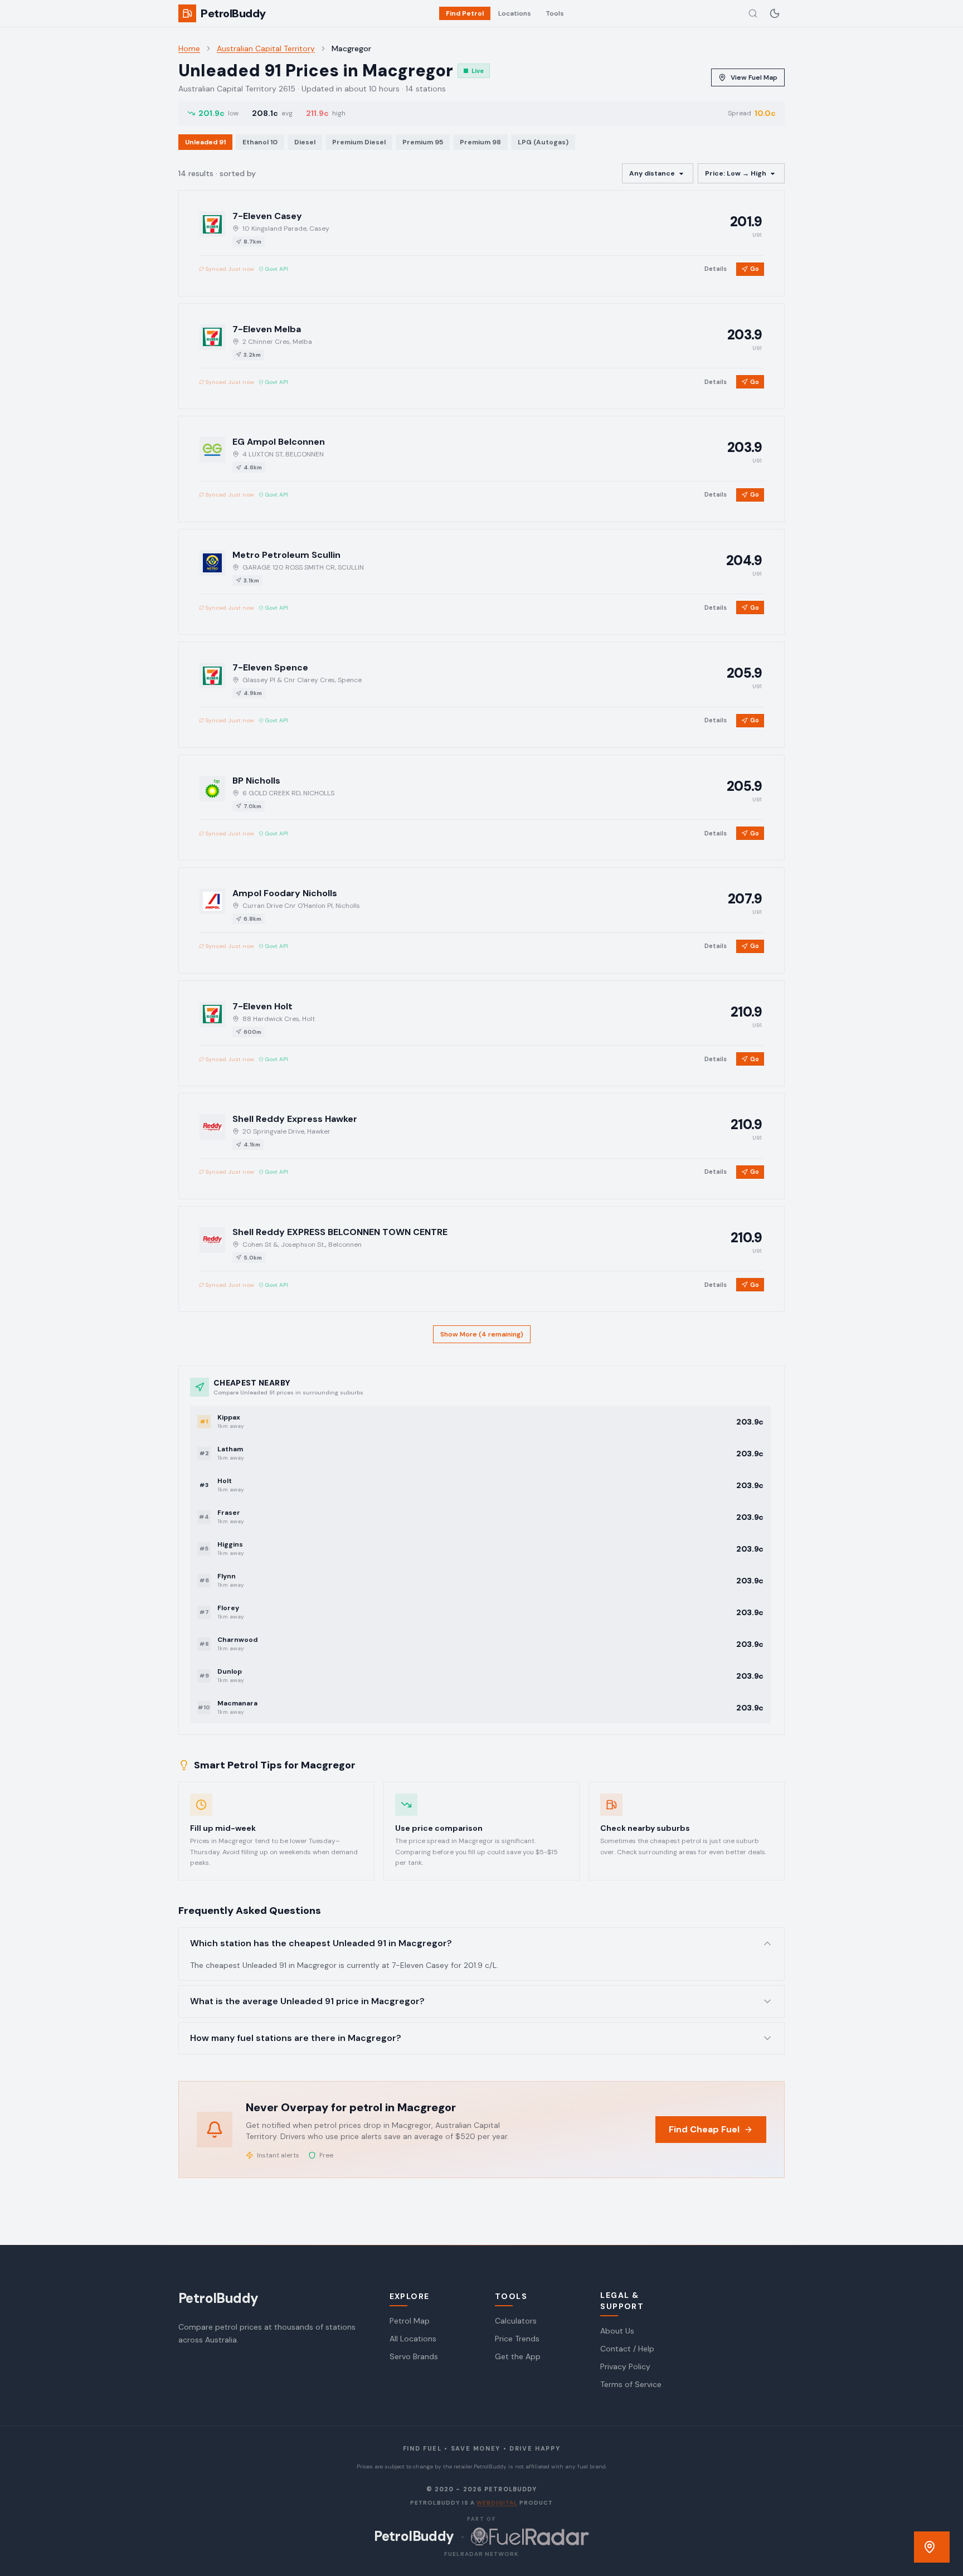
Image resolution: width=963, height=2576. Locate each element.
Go (755, 269)
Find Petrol (465, 13)
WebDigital (497, 2503)
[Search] (753, 13)
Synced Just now (230, 269)
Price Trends (517, 2339)
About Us (617, 2331)
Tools (555, 13)
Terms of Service (631, 2384)
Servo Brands (414, 2356)
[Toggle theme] (775, 13)
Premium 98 (480, 142)
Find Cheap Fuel (704, 2129)
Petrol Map (410, 2321)
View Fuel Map (754, 77)
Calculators (516, 2321)
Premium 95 (423, 142)
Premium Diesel (359, 142)
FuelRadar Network (481, 2554)
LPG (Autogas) (543, 142)
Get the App (518, 2356)
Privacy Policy (625, 2366)
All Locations (413, 2339)
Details (716, 269)
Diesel (305, 142)
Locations (515, 13)
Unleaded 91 (205, 142)
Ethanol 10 (260, 142)
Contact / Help (627, 2349)
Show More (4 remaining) (482, 1334)
